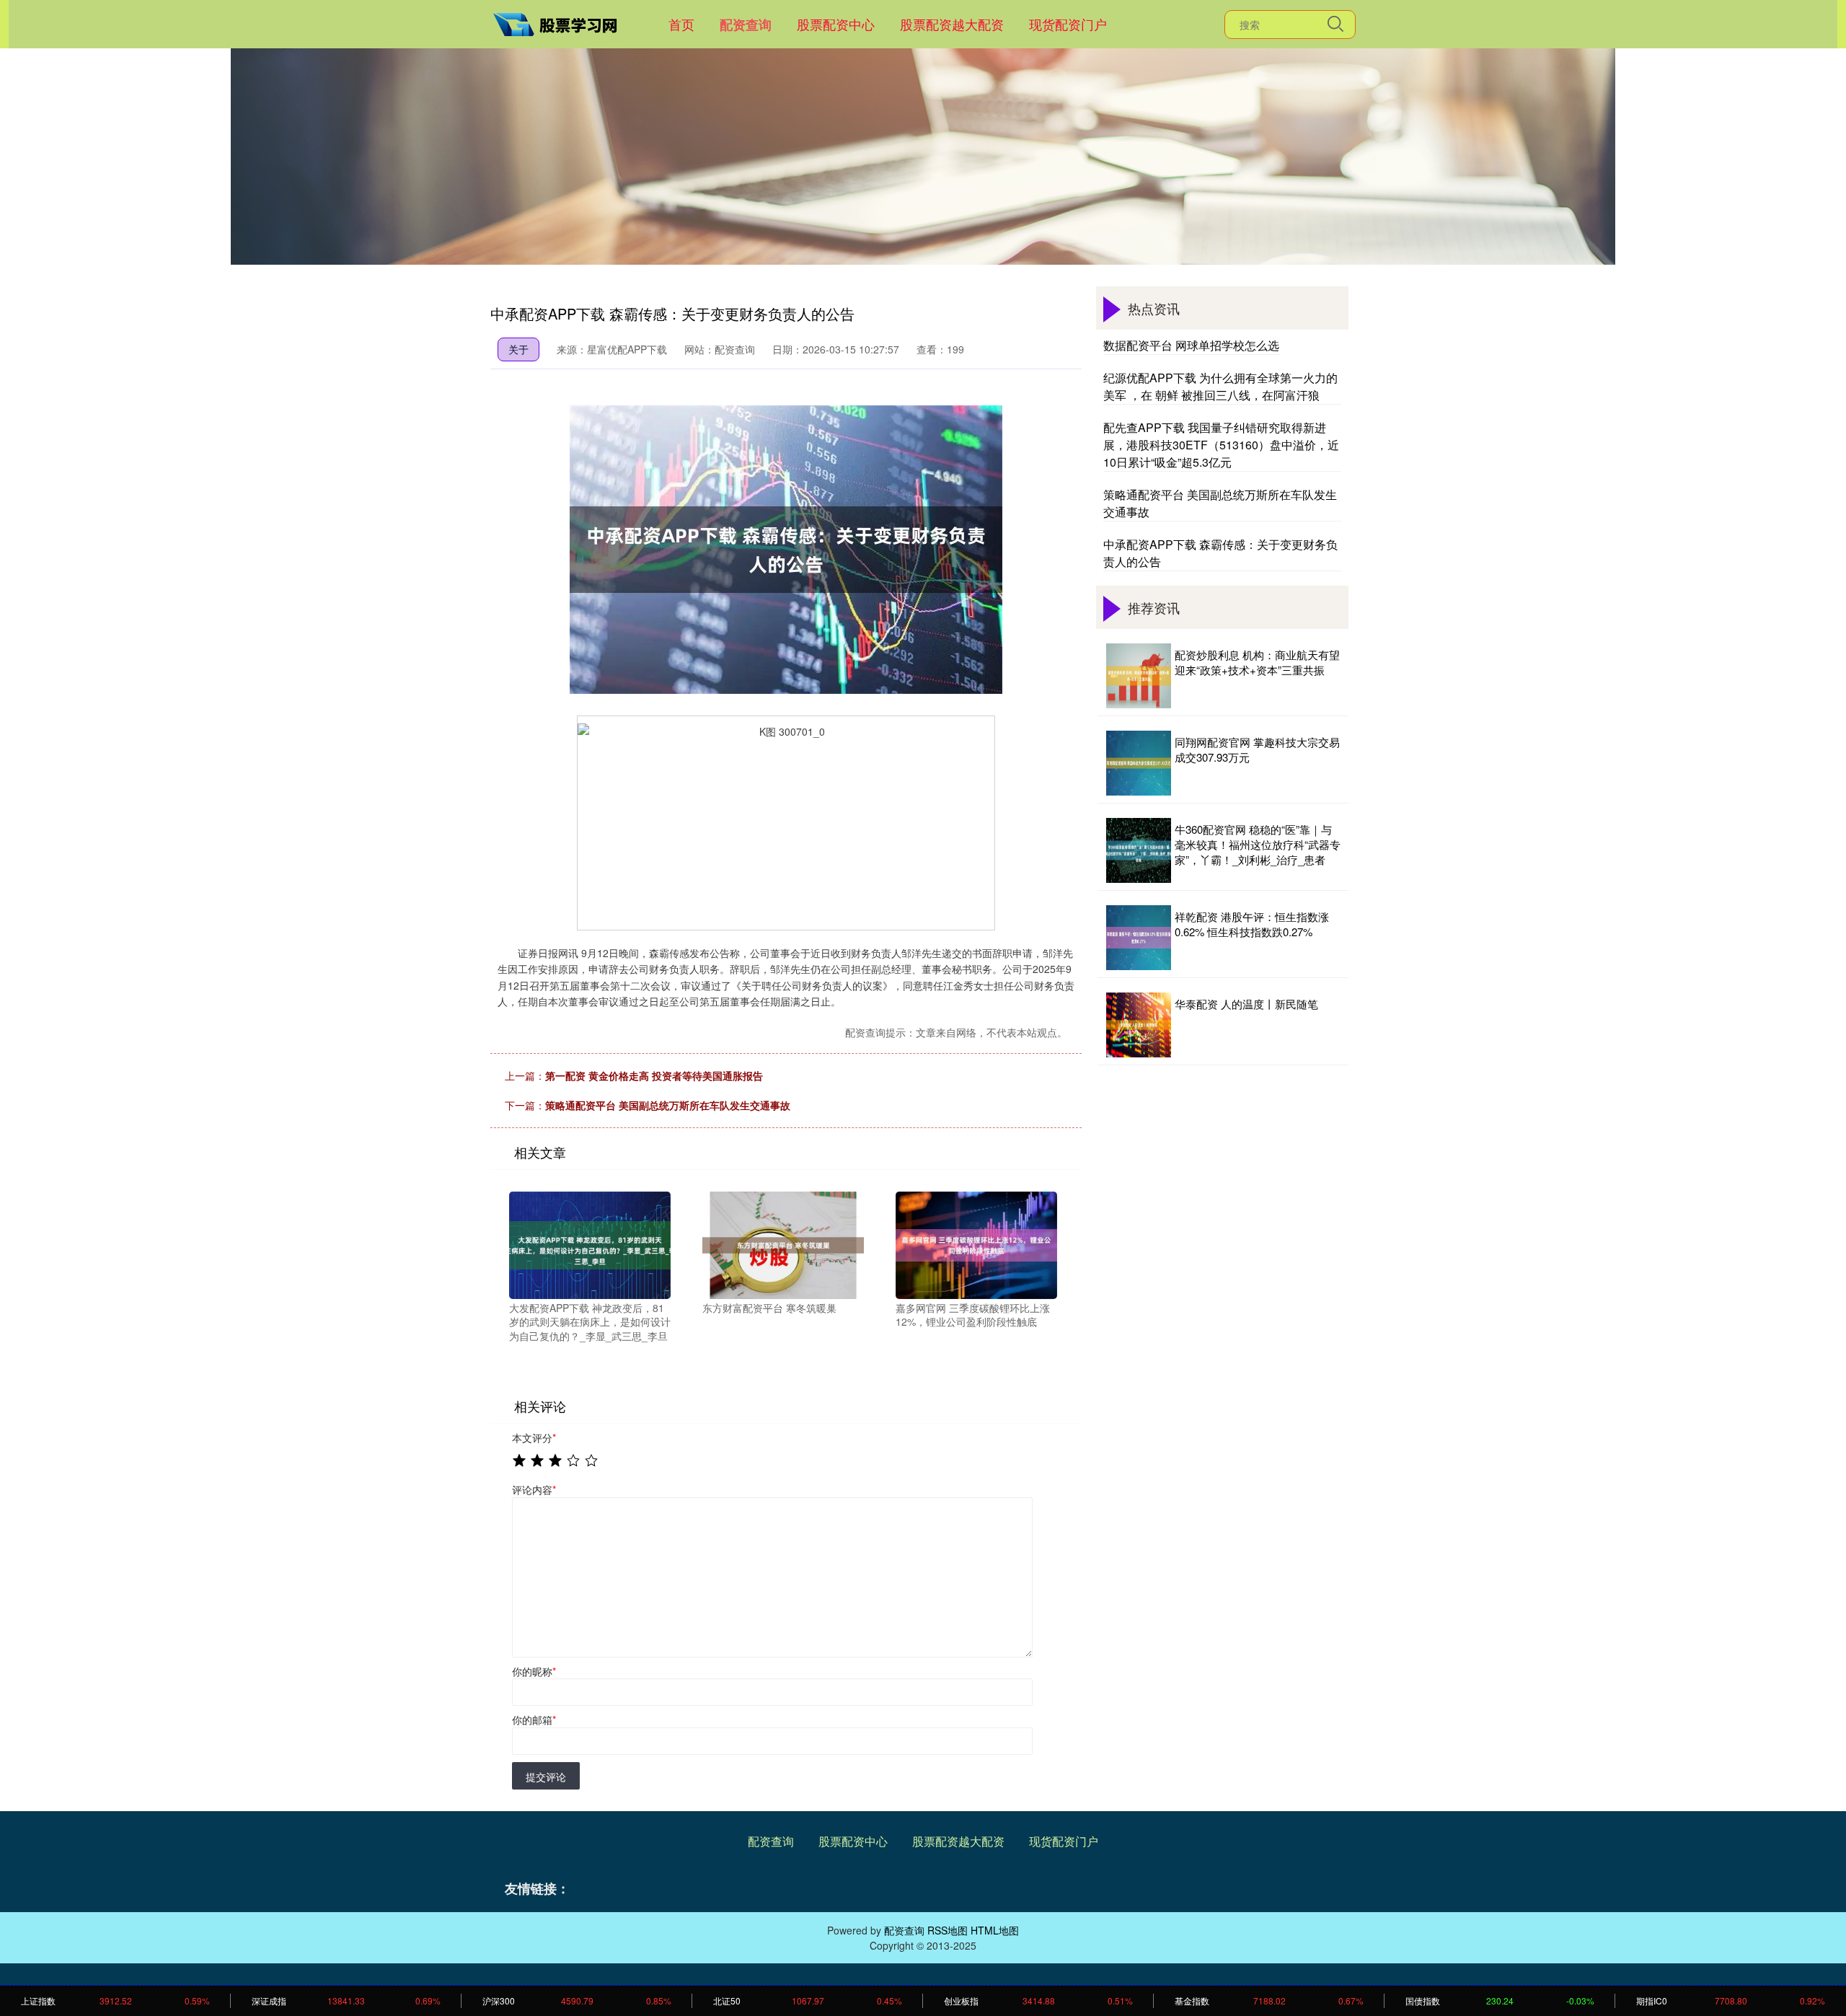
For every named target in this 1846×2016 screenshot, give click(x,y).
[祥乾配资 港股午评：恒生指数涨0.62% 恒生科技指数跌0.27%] (1139, 938)
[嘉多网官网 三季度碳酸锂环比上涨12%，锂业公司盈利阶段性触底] (976, 1244)
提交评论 (546, 1777)
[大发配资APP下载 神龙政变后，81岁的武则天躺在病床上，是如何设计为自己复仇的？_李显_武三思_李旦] (590, 1244)
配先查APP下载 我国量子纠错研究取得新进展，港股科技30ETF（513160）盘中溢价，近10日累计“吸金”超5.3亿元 (1221, 445)
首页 (681, 24)
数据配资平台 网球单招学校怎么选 (1191, 345)
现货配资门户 (1068, 24)
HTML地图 (995, 1930)
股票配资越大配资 (952, 24)
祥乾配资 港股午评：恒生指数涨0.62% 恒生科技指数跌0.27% (1252, 924)
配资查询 (746, 25)
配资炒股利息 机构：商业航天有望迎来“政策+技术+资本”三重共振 (1257, 662)
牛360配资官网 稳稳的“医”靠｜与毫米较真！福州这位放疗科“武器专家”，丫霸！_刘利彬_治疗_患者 (1258, 844)
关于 (518, 349)
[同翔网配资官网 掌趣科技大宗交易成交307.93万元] (1139, 763)
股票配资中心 (836, 24)
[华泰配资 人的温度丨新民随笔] (1139, 1025)
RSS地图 (948, 1930)
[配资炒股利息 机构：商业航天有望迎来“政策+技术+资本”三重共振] (1139, 676)
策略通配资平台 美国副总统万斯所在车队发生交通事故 (668, 1105)
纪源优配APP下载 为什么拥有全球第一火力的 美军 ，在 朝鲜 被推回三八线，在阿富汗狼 (1220, 386)
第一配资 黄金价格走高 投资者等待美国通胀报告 (654, 1075)
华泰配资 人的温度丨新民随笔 (1246, 1004)
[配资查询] (561, 22)
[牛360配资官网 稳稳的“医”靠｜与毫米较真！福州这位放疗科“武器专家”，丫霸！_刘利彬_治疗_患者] (1139, 850)
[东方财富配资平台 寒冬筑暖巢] (783, 1244)
